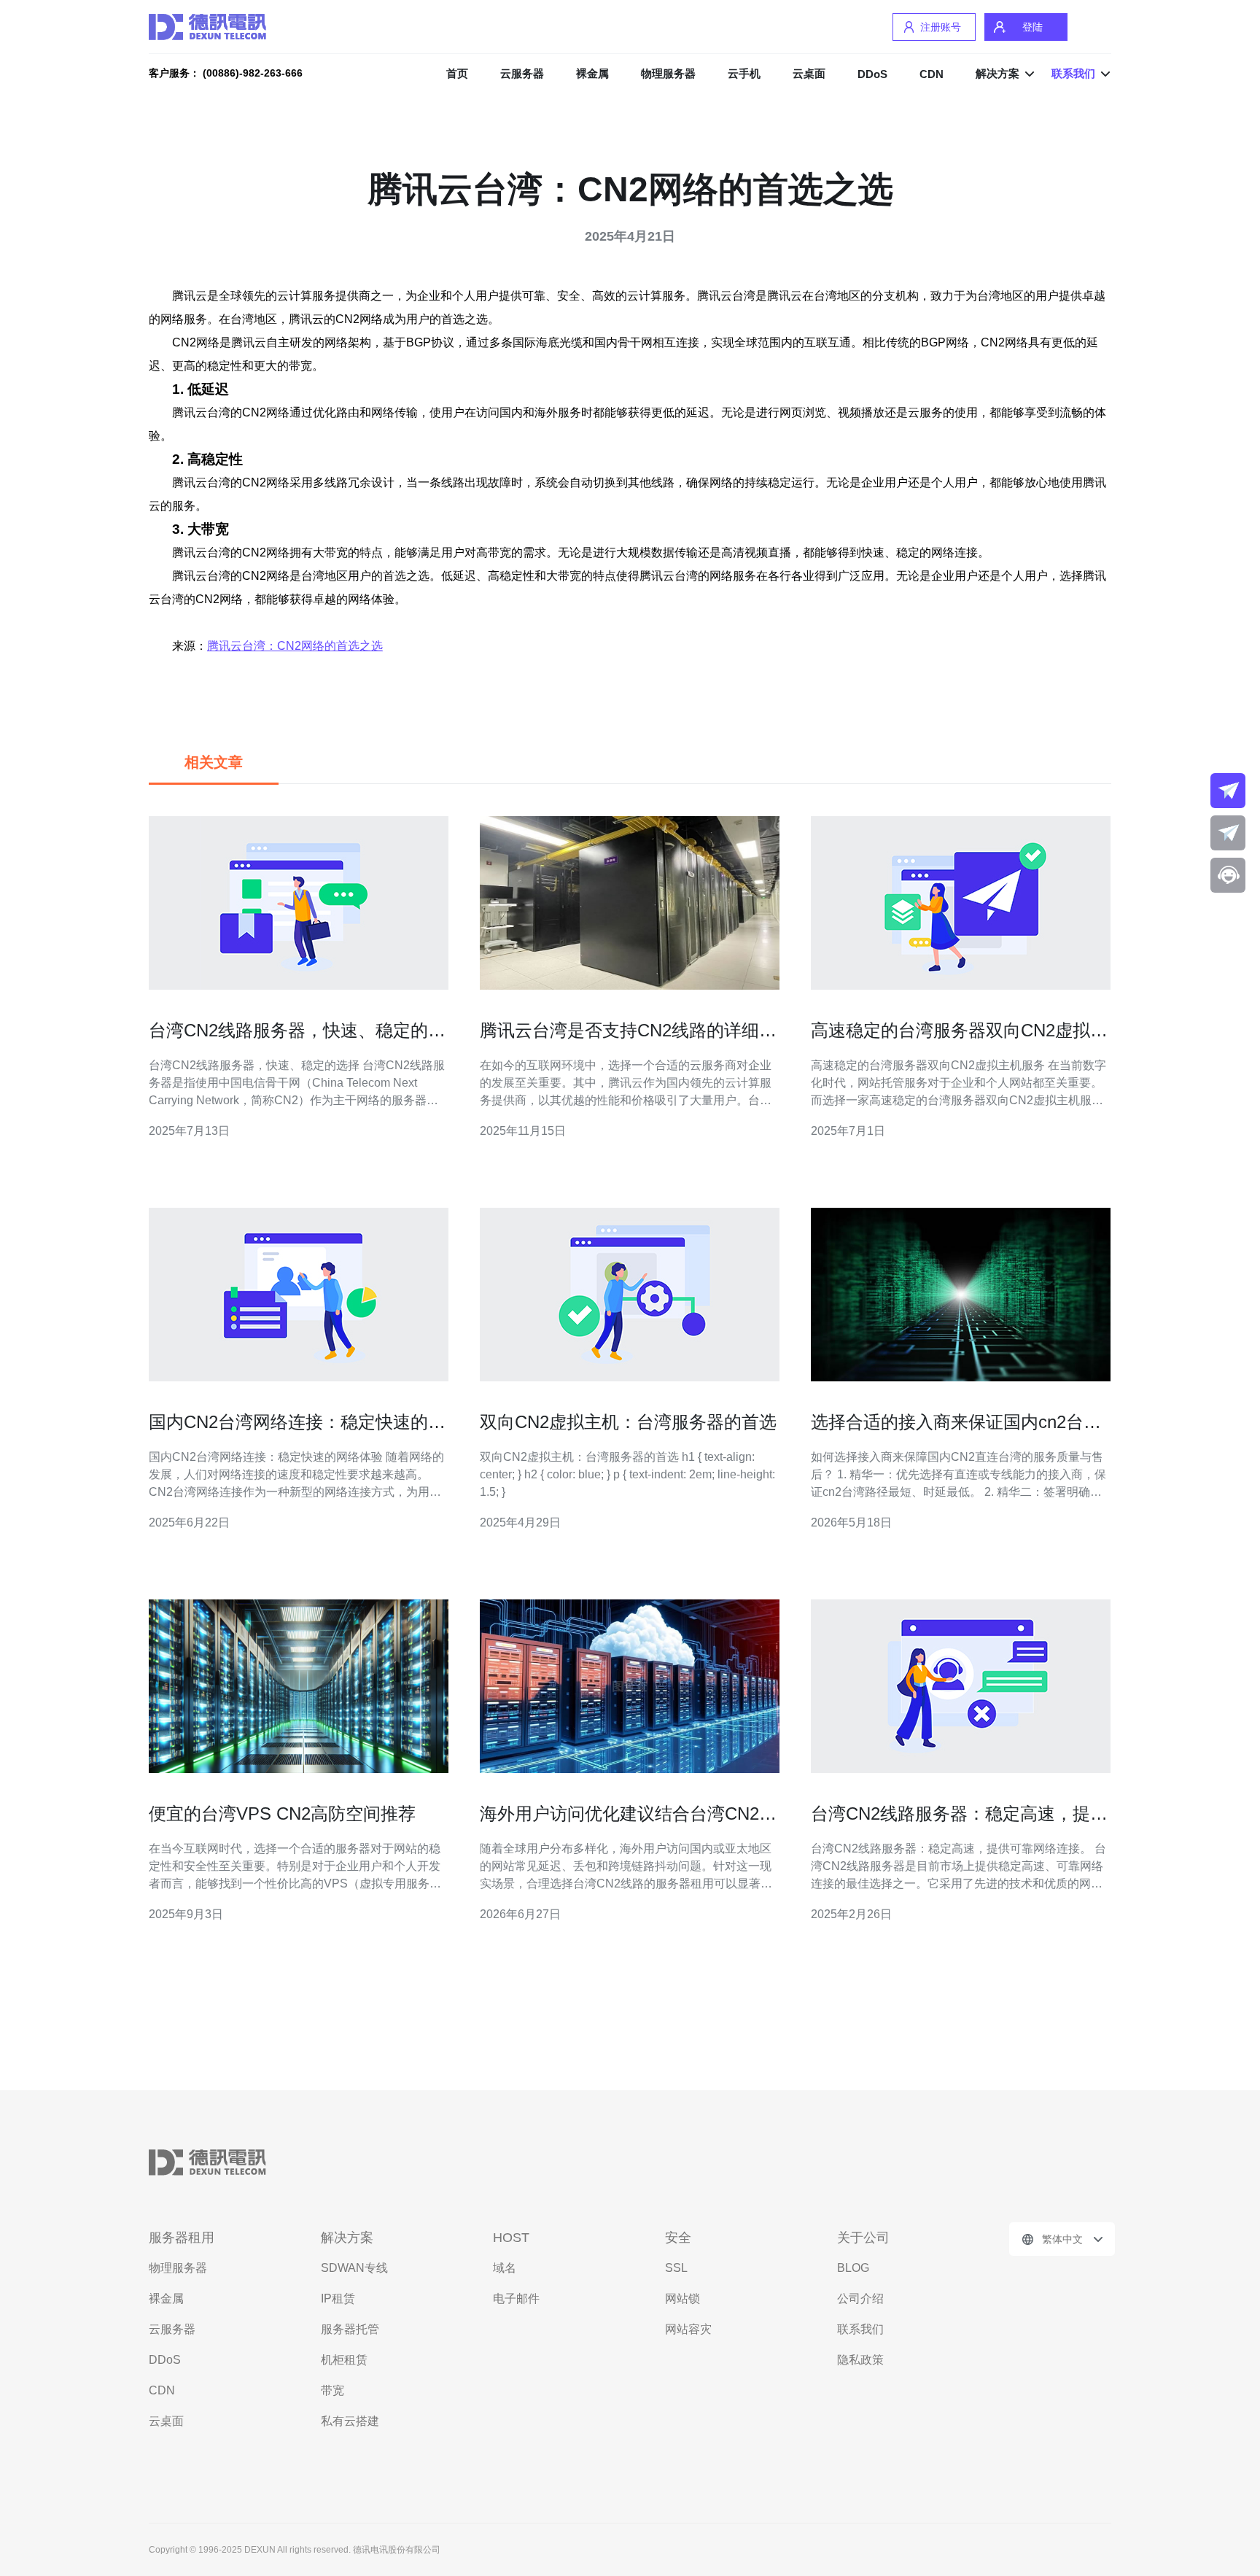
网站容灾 (688, 2329)
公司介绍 (860, 2298)
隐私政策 (860, 2360)
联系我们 (860, 2329)
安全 (678, 2238)
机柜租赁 (344, 2360)
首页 (457, 73)
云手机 (744, 73)
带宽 (332, 2390)
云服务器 (522, 73)
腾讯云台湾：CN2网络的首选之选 (295, 646)
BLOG (853, 2268)
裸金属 (592, 73)
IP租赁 (338, 2298)
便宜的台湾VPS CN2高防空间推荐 (282, 1813)
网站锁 (682, 2298)
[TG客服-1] (1228, 791)
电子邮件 (516, 2298)
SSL (676, 2268)
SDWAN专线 (354, 2268)
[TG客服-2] (1228, 833)
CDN (932, 74)
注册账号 (941, 27)
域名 (505, 2268)
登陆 (1032, 27)
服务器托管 (350, 2329)
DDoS (872, 74)
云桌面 (809, 73)
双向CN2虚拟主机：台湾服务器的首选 (628, 1422)
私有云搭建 (350, 2421)
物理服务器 (668, 73)
